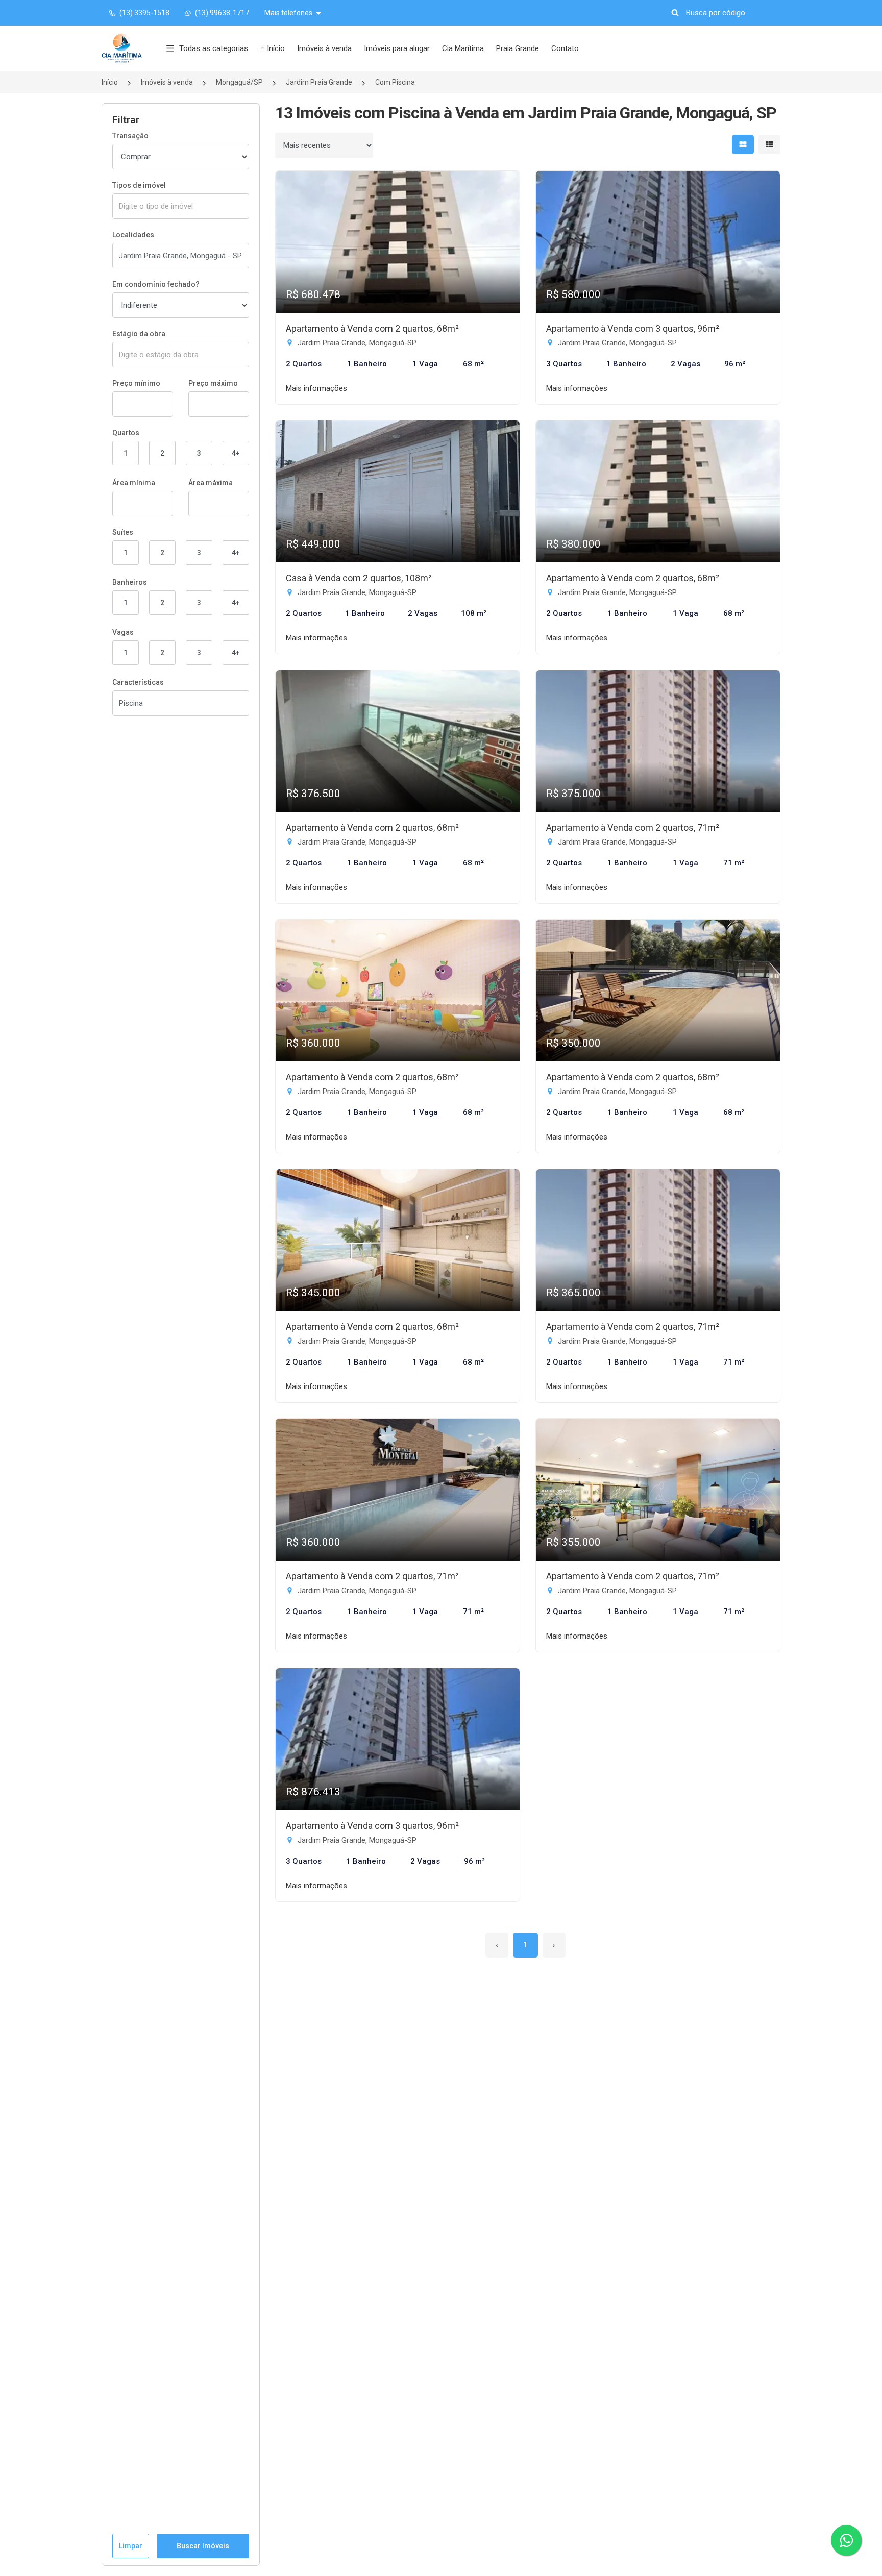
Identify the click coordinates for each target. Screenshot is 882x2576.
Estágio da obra (139, 334)
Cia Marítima (463, 48)
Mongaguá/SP (239, 82)
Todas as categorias (214, 48)
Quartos (126, 433)
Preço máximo (213, 383)
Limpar (131, 2546)
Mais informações (316, 388)
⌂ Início (273, 48)
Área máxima (211, 483)
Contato (565, 48)
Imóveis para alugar (397, 48)
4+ (236, 453)
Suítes (123, 532)
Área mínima (134, 483)
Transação (130, 136)
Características (138, 682)
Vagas (123, 632)
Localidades (133, 235)
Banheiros (130, 582)
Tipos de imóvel (139, 185)
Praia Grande (518, 48)
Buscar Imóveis (203, 2546)
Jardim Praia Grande (319, 82)
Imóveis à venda (324, 48)
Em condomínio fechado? (156, 284)
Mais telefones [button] (289, 13)
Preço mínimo (136, 383)
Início (110, 82)
